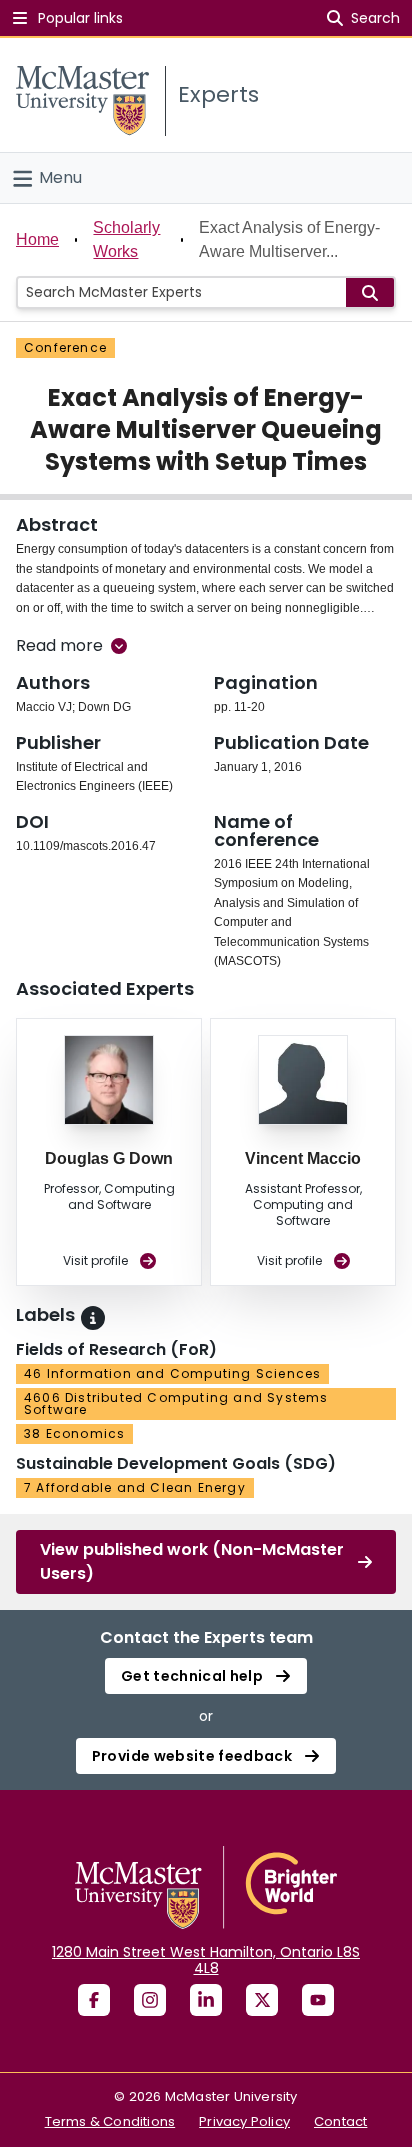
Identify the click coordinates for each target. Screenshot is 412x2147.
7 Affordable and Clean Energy (135, 1487)
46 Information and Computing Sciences (172, 1373)
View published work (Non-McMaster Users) (192, 1561)
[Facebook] (94, 2000)
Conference (65, 347)
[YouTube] (318, 2000)
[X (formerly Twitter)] (262, 2000)
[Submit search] (370, 292)
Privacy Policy (244, 2121)
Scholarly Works (126, 239)
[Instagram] (150, 2000)
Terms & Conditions (110, 2121)
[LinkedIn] (206, 2000)
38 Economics (74, 1433)
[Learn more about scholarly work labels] (93, 1318)
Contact (340, 2121)
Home (37, 239)
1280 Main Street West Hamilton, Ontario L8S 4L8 (206, 1960)
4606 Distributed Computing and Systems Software (176, 1403)
